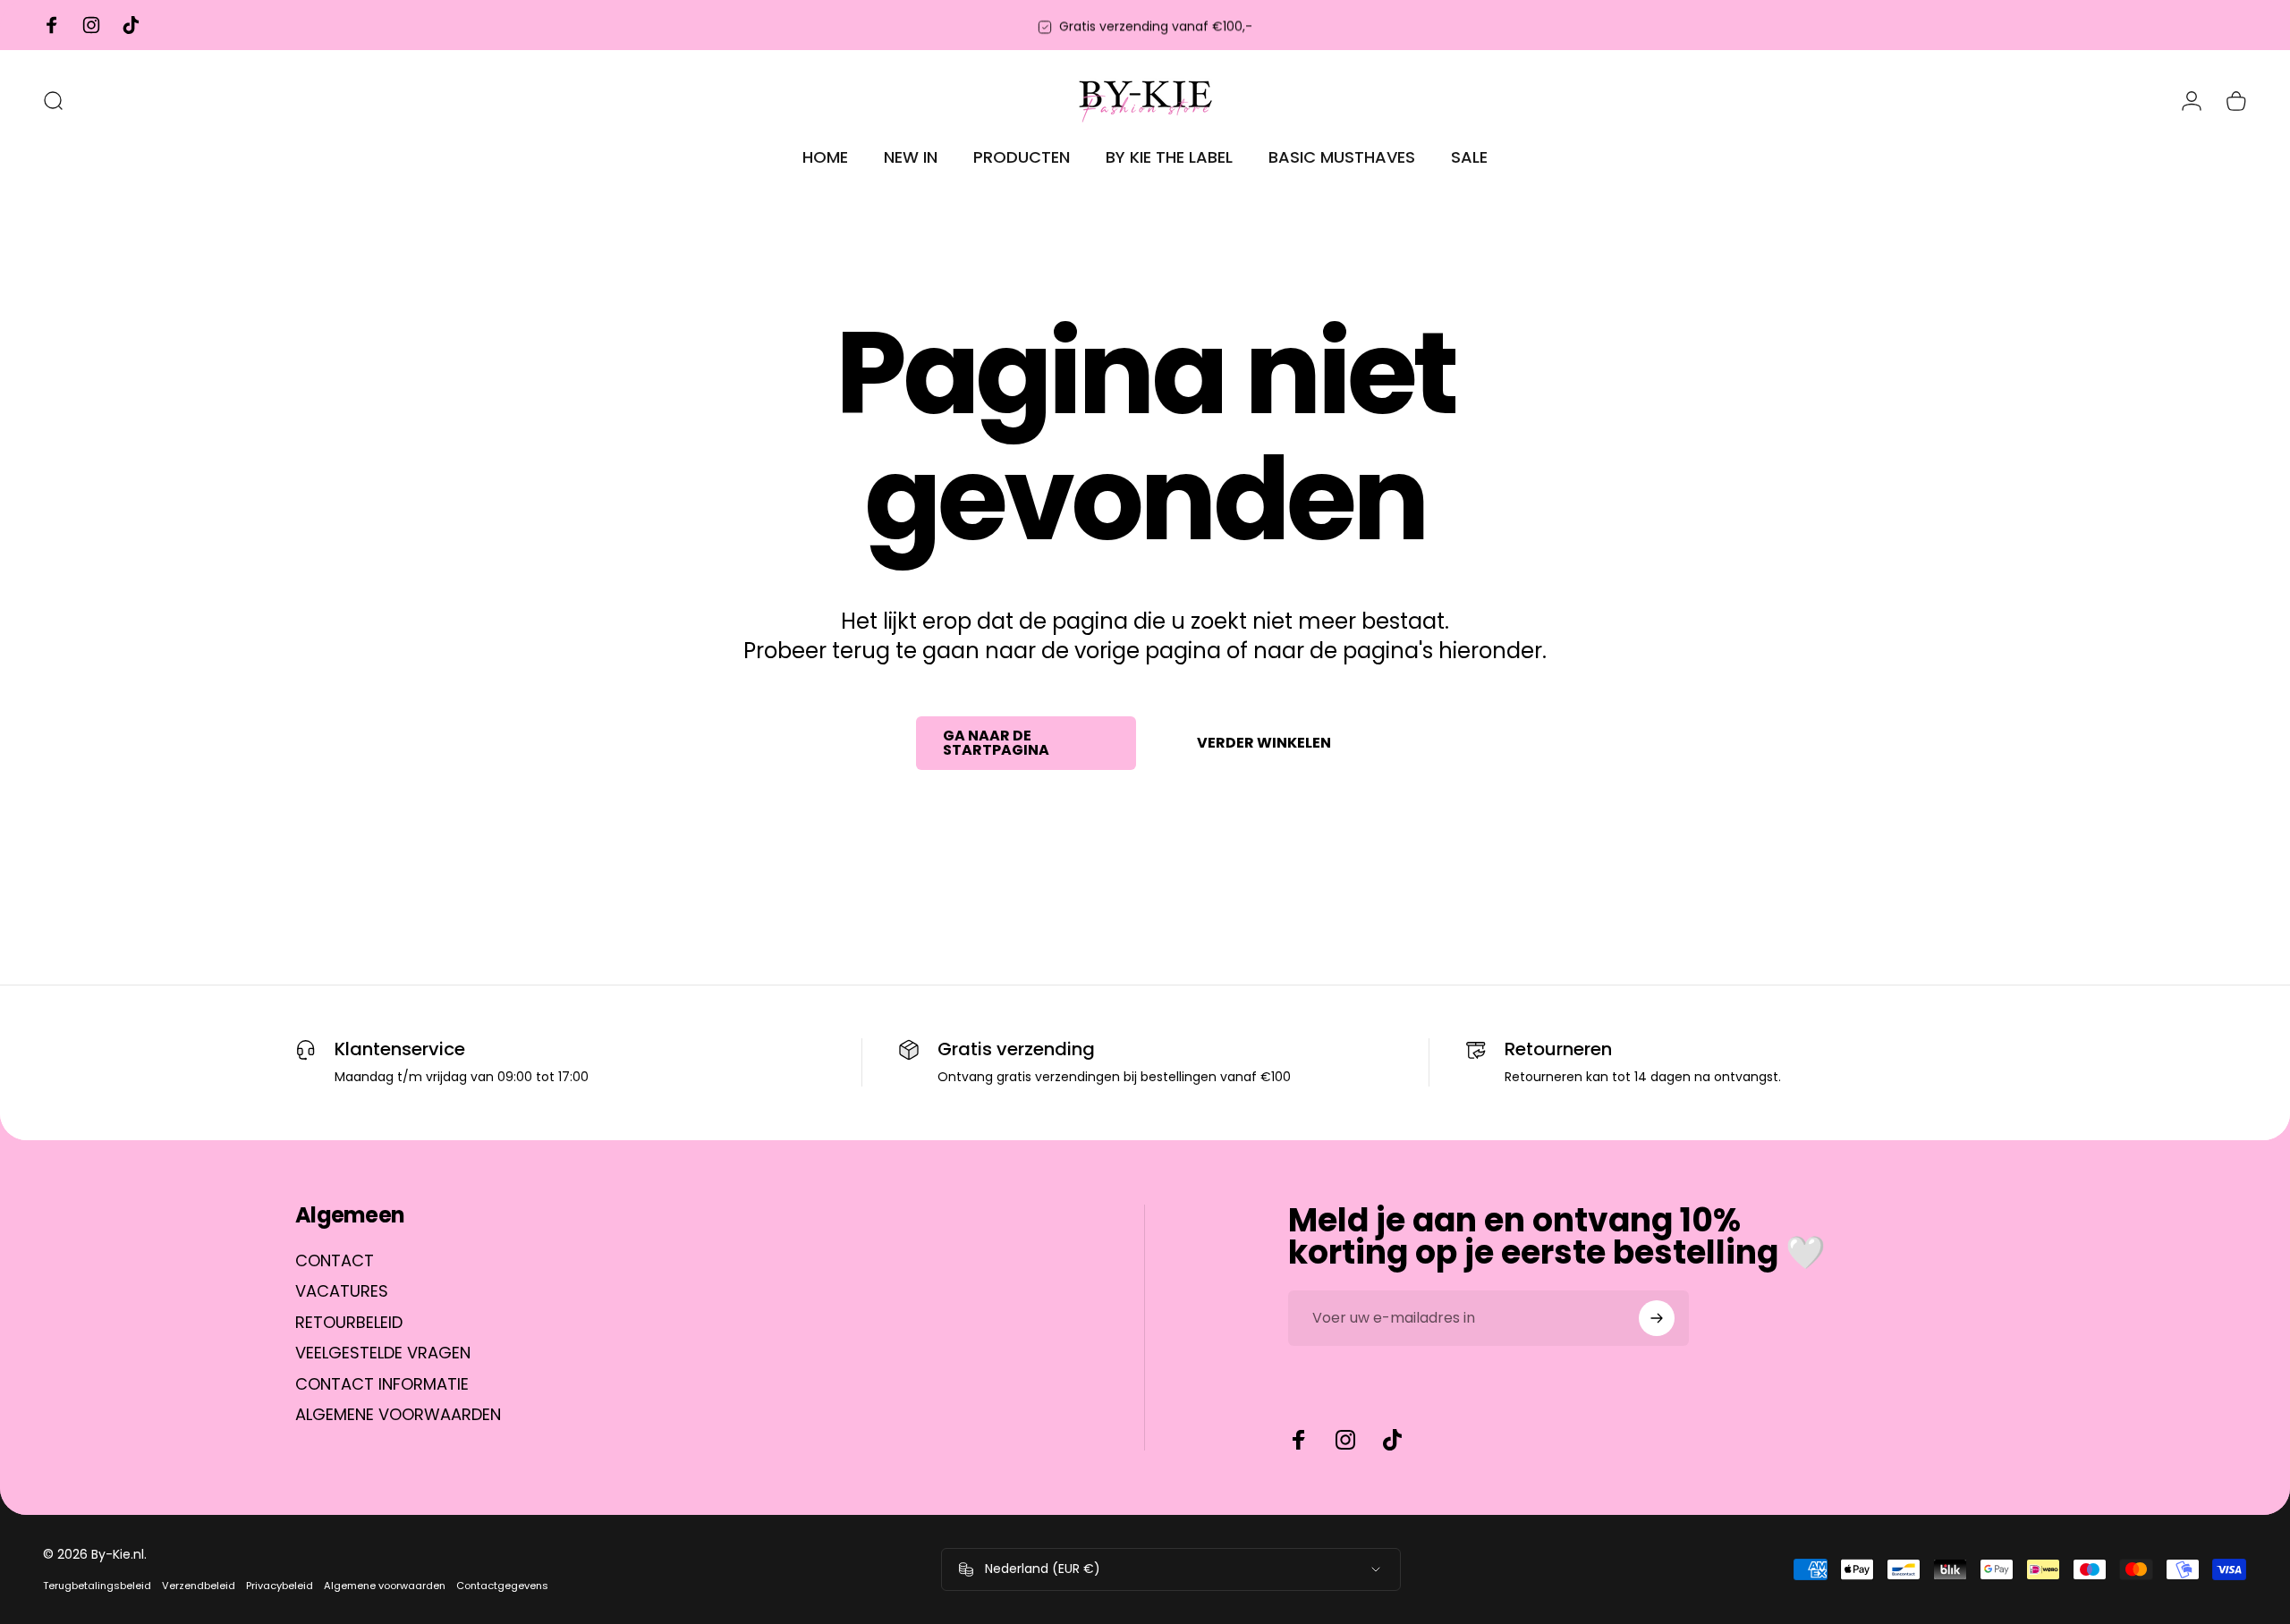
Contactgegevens (502, 1586)
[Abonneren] (1657, 1318)
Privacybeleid (280, 1586)
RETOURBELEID (349, 1323)
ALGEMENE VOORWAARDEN (398, 1415)
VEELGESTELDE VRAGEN (383, 1353)
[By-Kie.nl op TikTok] (1392, 1440)
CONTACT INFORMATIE (382, 1385)
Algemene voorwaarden (385, 1586)
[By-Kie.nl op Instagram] (1345, 1440)
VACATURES (342, 1292)
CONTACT (335, 1261)
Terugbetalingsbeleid (97, 1586)
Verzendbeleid (199, 1586)
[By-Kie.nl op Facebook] (1299, 1440)
